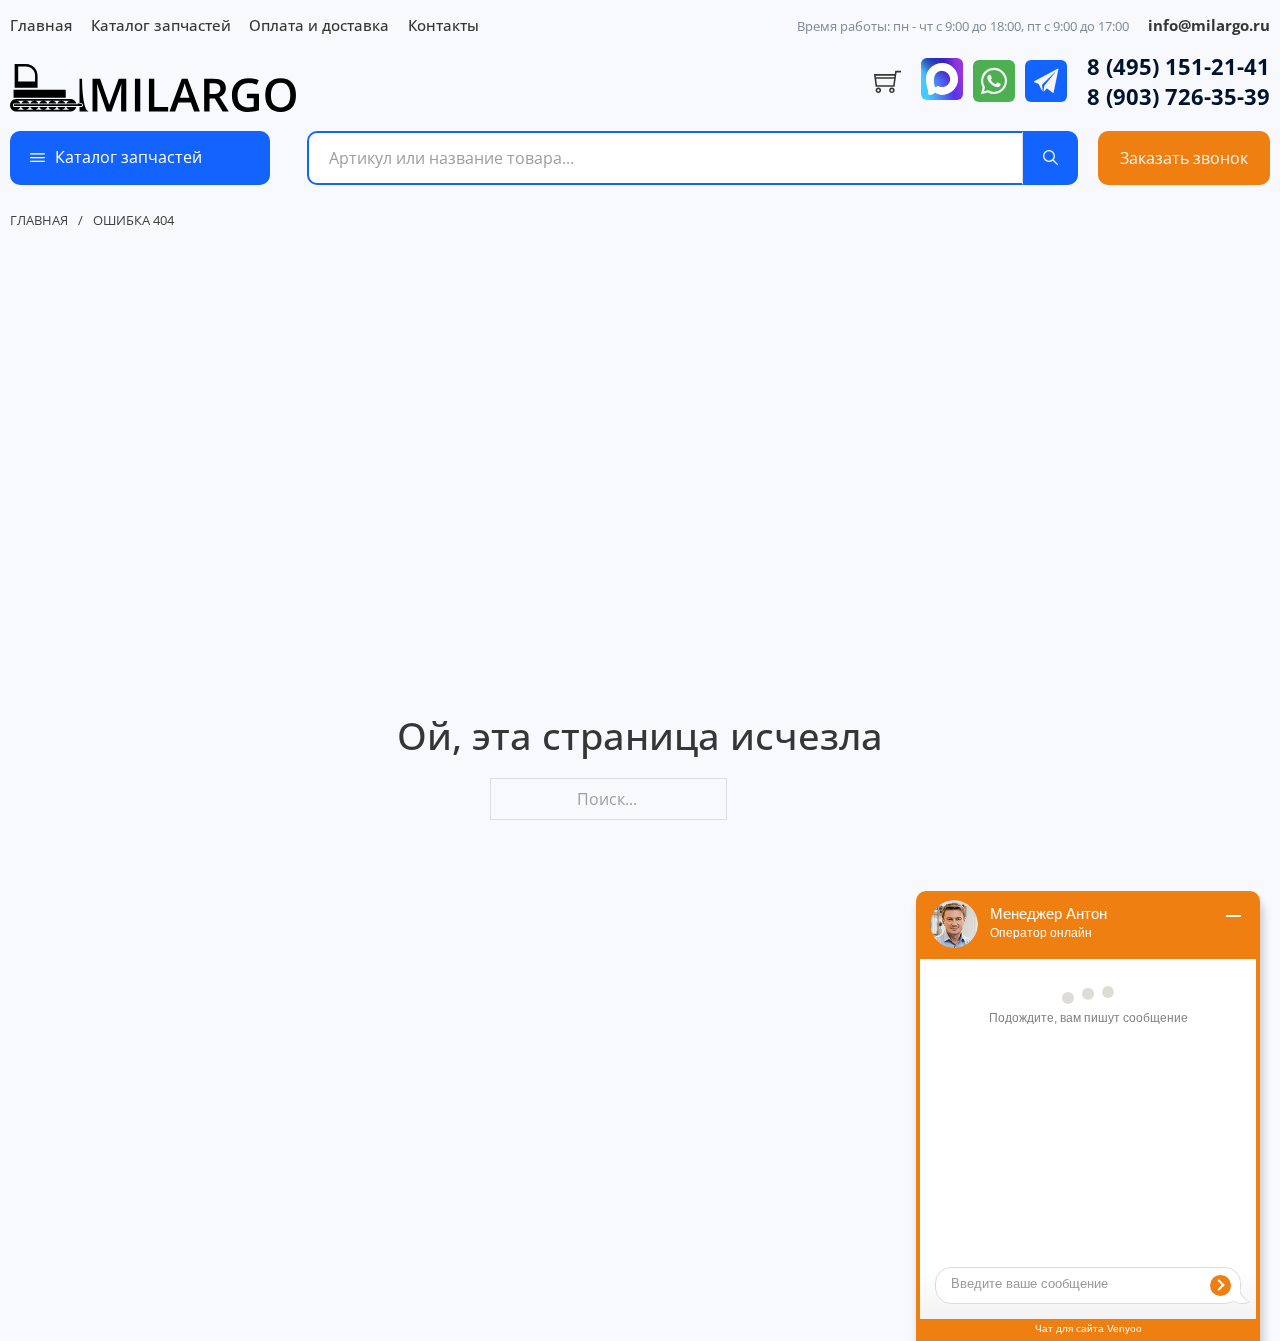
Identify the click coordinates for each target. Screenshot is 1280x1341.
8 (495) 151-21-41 (1178, 66)
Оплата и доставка (319, 25)
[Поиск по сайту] (1050, 158)
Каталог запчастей (161, 25)
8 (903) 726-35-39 (1178, 96)
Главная (41, 25)
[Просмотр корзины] (887, 82)
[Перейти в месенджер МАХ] (942, 81)
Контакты (443, 25)
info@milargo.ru (1209, 25)
